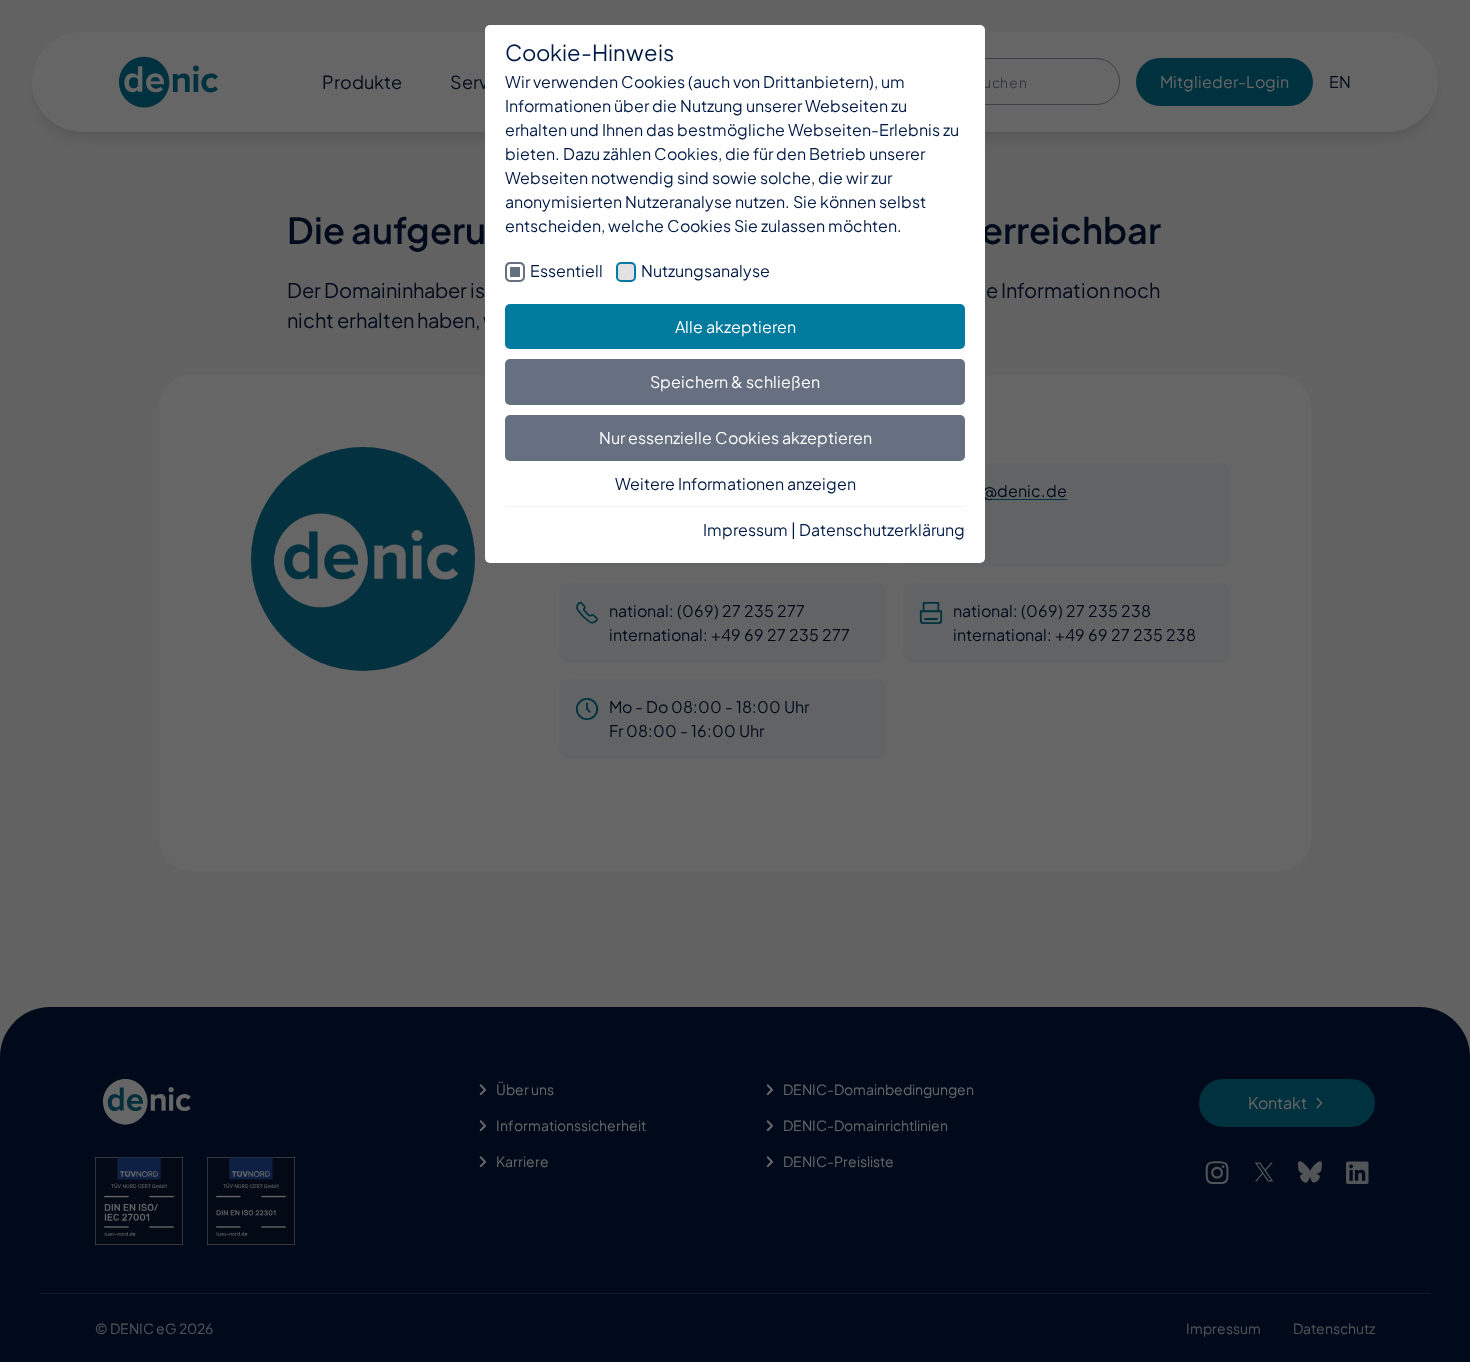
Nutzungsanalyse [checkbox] (705, 270)
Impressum (745, 529)
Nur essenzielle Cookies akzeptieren (735, 437)
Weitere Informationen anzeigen (735, 483)
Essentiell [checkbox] (566, 270)
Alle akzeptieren (735, 326)
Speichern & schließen (735, 381)
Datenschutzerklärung (882, 529)
